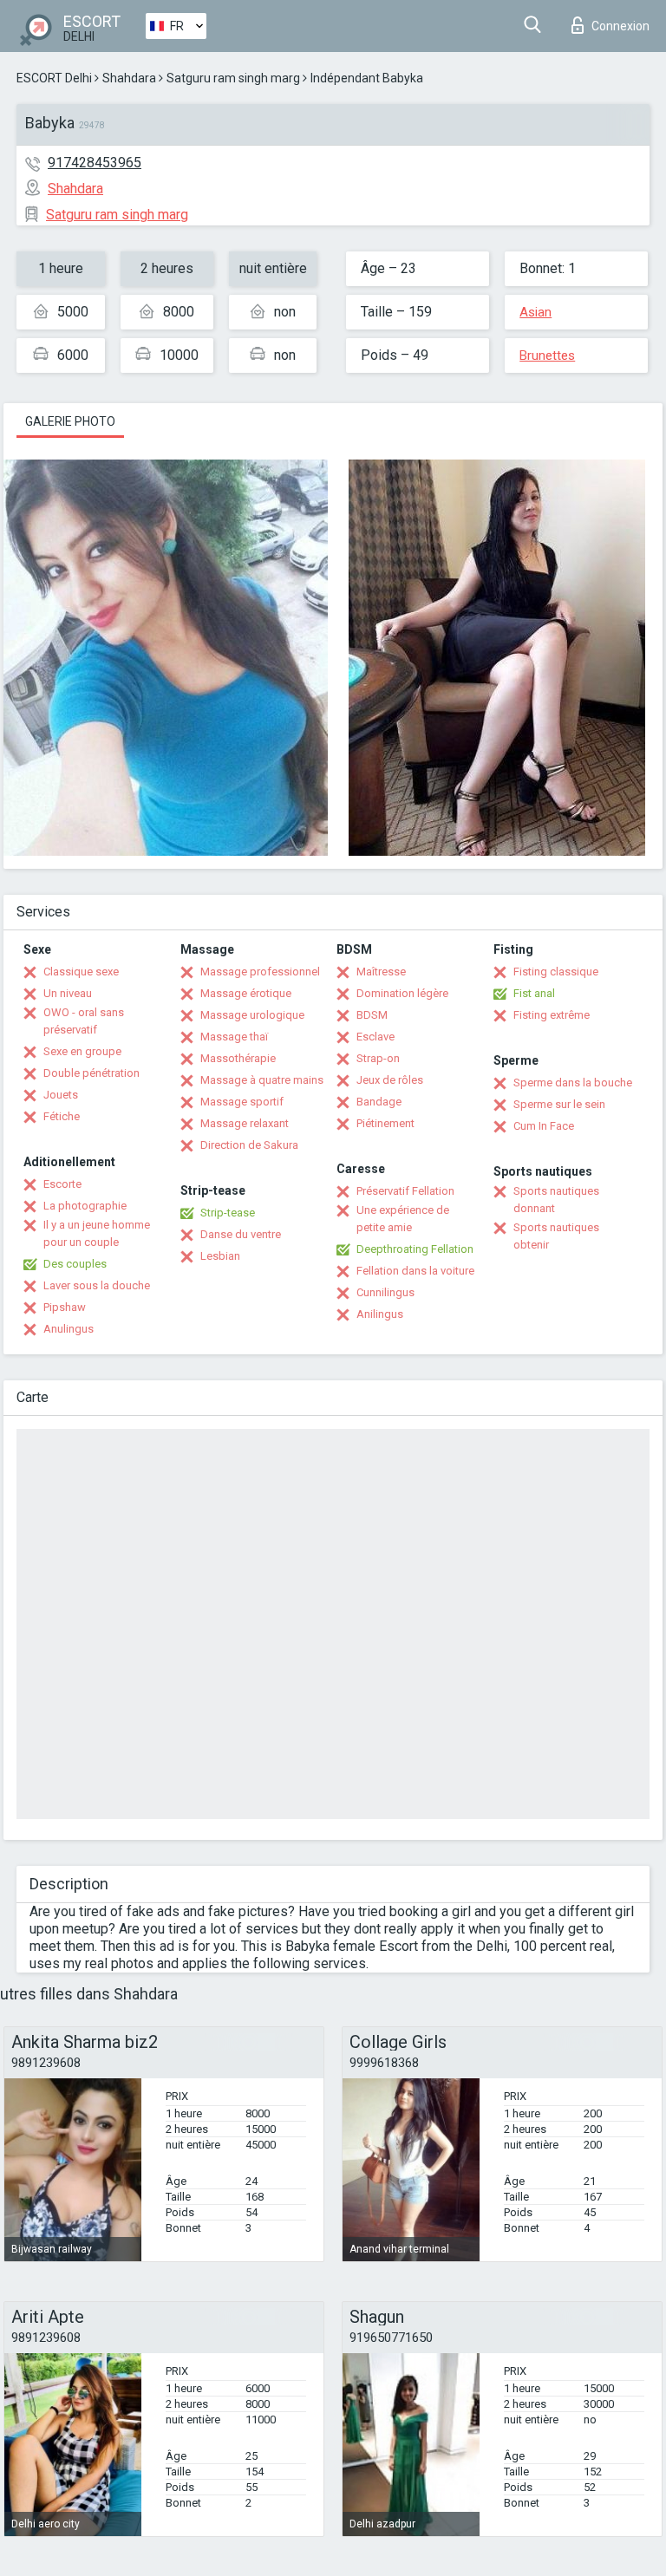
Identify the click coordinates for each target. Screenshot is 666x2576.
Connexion (620, 26)
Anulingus (69, 1329)
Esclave (375, 1037)
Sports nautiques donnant (556, 1200)
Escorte (62, 1184)
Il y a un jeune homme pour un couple (97, 1233)
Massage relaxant (245, 1123)
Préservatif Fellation (405, 1191)
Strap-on (378, 1058)
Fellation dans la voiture (415, 1271)
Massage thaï (234, 1037)
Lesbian (220, 1256)
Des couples (75, 1264)
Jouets (61, 1095)
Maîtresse (381, 972)
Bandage (379, 1102)
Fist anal (534, 993)
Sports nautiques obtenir (556, 1236)
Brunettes (547, 355)
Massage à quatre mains (262, 1080)
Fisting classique (556, 972)
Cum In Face (544, 1126)
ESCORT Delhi (54, 78)
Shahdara (129, 78)
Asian (535, 312)
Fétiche (62, 1116)
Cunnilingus (385, 1292)
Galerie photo (70, 421)
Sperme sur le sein (559, 1104)
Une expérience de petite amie (403, 1219)
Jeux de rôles (390, 1080)
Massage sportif (242, 1102)
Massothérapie (238, 1058)
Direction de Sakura (249, 1145)
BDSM (372, 1015)
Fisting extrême (552, 1015)
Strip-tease (228, 1213)
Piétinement (385, 1123)
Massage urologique (252, 1015)
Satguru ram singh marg (233, 78)
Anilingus (380, 1314)
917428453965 (95, 163)
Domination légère (402, 993)
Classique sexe (81, 972)
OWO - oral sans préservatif (84, 1021)
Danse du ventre (241, 1234)
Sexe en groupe (82, 1051)
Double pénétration (91, 1073)
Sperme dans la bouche (573, 1083)
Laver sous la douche (97, 1285)
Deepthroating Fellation (415, 1249)
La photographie (85, 1206)
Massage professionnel (260, 972)
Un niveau (68, 993)
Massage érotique (246, 993)
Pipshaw (65, 1307)
